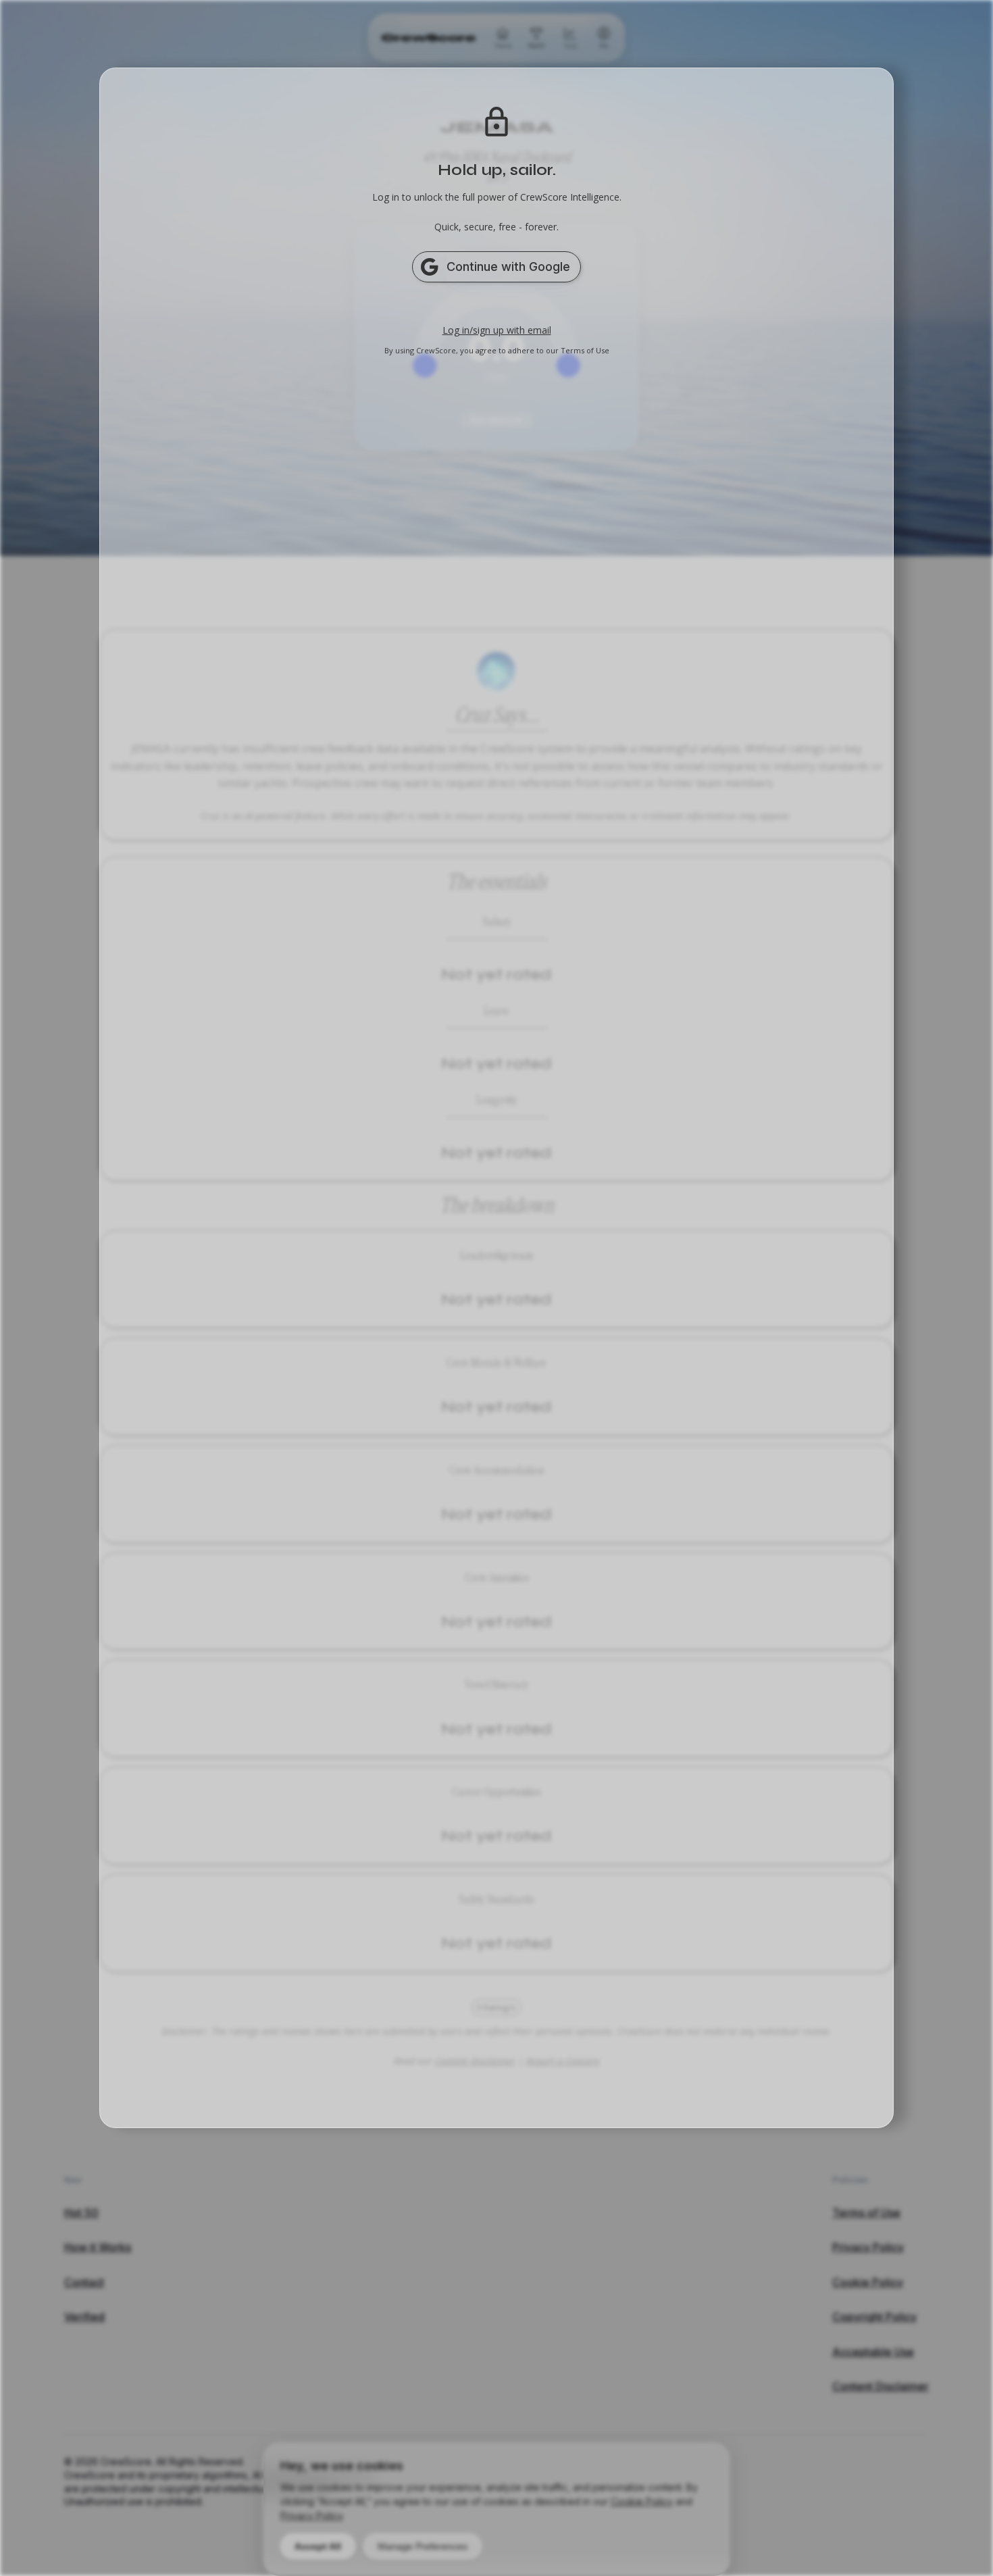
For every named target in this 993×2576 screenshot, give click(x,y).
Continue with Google (508, 267)
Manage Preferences (423, 2546)
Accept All (318, 2546)
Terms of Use (585, 350)
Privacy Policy (311, 2516)
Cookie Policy (642, 2501)
